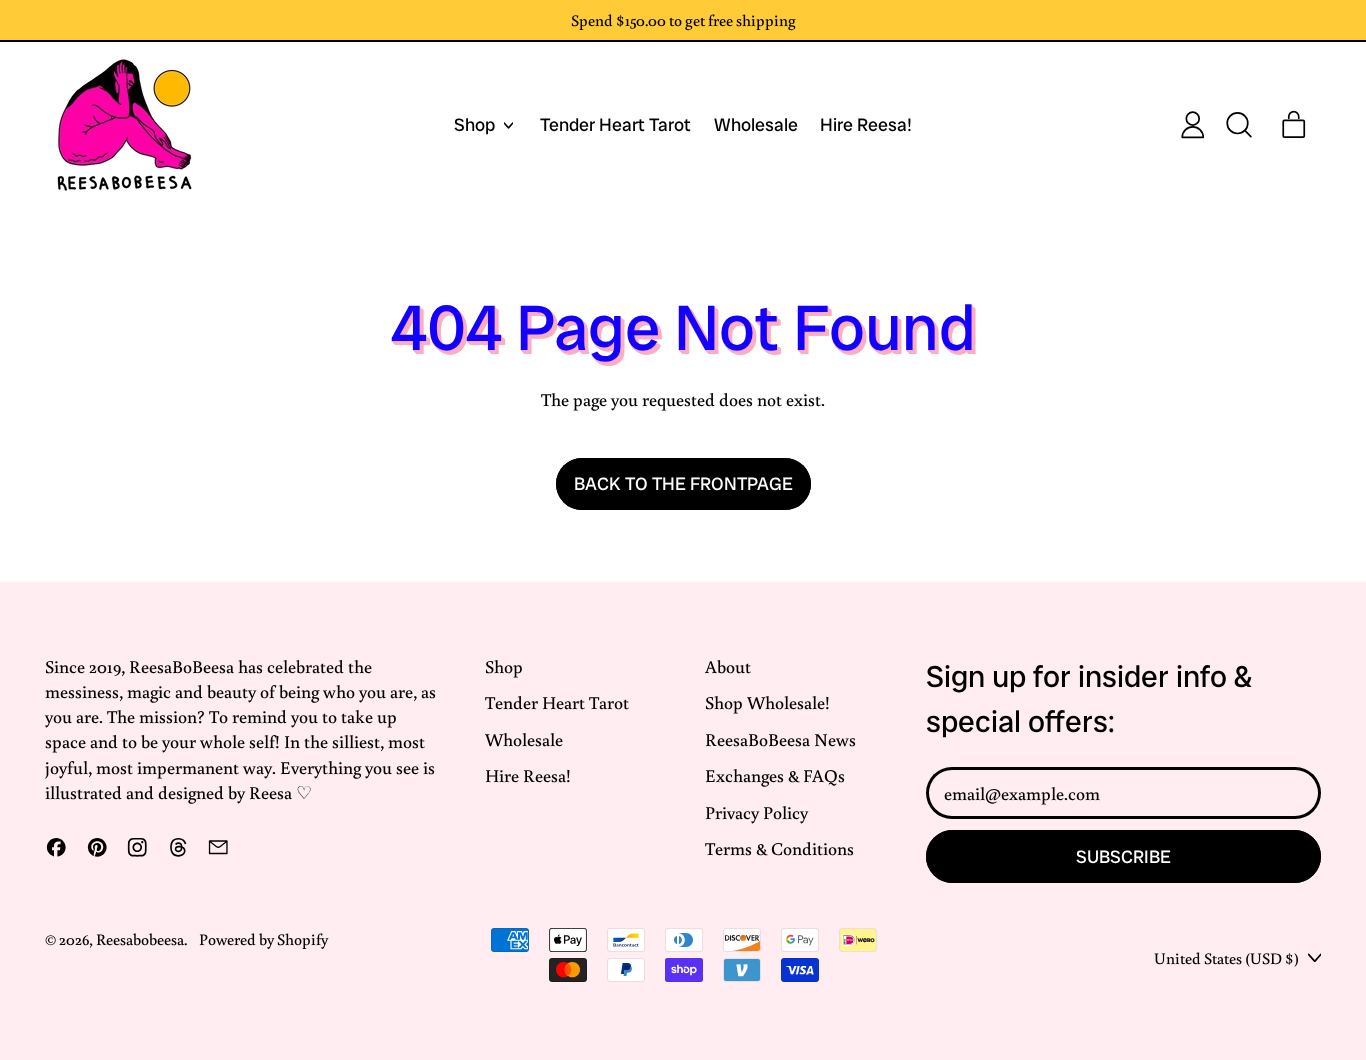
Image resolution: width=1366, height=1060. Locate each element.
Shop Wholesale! (767, 702)
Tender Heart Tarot (615, 125)
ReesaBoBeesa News (780, 739)
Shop (504, 666)
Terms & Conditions (779, 848)
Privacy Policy (756, 812)
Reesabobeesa (140, 938)
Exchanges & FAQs (775, 775)
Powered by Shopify (263, 938)
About (728, 666)
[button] (1238, 125)
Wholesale (756, 125)
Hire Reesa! (866, 125)
